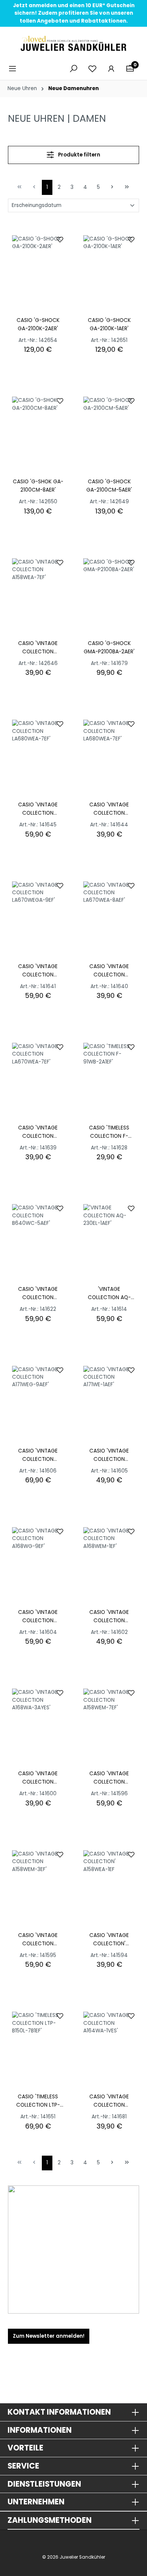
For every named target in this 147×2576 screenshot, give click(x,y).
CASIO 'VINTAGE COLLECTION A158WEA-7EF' (38, 648)
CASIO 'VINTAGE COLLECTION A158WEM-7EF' (109, 1778)
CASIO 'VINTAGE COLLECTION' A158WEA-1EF (109, 1940)
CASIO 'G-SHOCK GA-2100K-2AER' (38, 324)
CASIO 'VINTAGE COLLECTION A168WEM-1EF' (109, 1617)
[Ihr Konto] (111, 69)
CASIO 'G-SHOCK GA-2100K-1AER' (109, 324)
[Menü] (15, 69)
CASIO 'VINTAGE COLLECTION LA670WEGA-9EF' (38, 971)
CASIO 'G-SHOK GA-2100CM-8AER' (38, 486)
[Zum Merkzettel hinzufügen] (60, 239)
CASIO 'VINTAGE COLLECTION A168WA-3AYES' (38, 1778)
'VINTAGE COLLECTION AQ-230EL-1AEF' (109, 1294)
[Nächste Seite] (112, 186)
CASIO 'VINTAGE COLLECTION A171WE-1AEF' (109, 1455)
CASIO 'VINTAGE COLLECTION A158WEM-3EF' (38, 1940)
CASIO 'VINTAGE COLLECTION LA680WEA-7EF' (38, 809)
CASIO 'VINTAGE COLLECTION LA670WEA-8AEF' (109, 971)
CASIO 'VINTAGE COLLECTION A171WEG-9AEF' (38, 1455)
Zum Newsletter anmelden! (49, 2336)
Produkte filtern (79, 155)
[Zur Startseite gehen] (73, 43)
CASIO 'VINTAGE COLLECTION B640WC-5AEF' (38, 1294)
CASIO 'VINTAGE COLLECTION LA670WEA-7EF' (38, 1132)
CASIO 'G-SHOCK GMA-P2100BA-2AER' (109, 647)
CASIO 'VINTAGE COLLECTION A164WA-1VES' (109, 2101)
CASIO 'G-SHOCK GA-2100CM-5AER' (109, 486)
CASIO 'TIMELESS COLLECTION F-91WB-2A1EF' (109, 1132)
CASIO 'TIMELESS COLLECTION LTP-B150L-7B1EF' (38, 2101)
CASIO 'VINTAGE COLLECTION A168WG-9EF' (38, 1617)
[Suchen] (73, 69)
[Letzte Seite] (127, 186)
